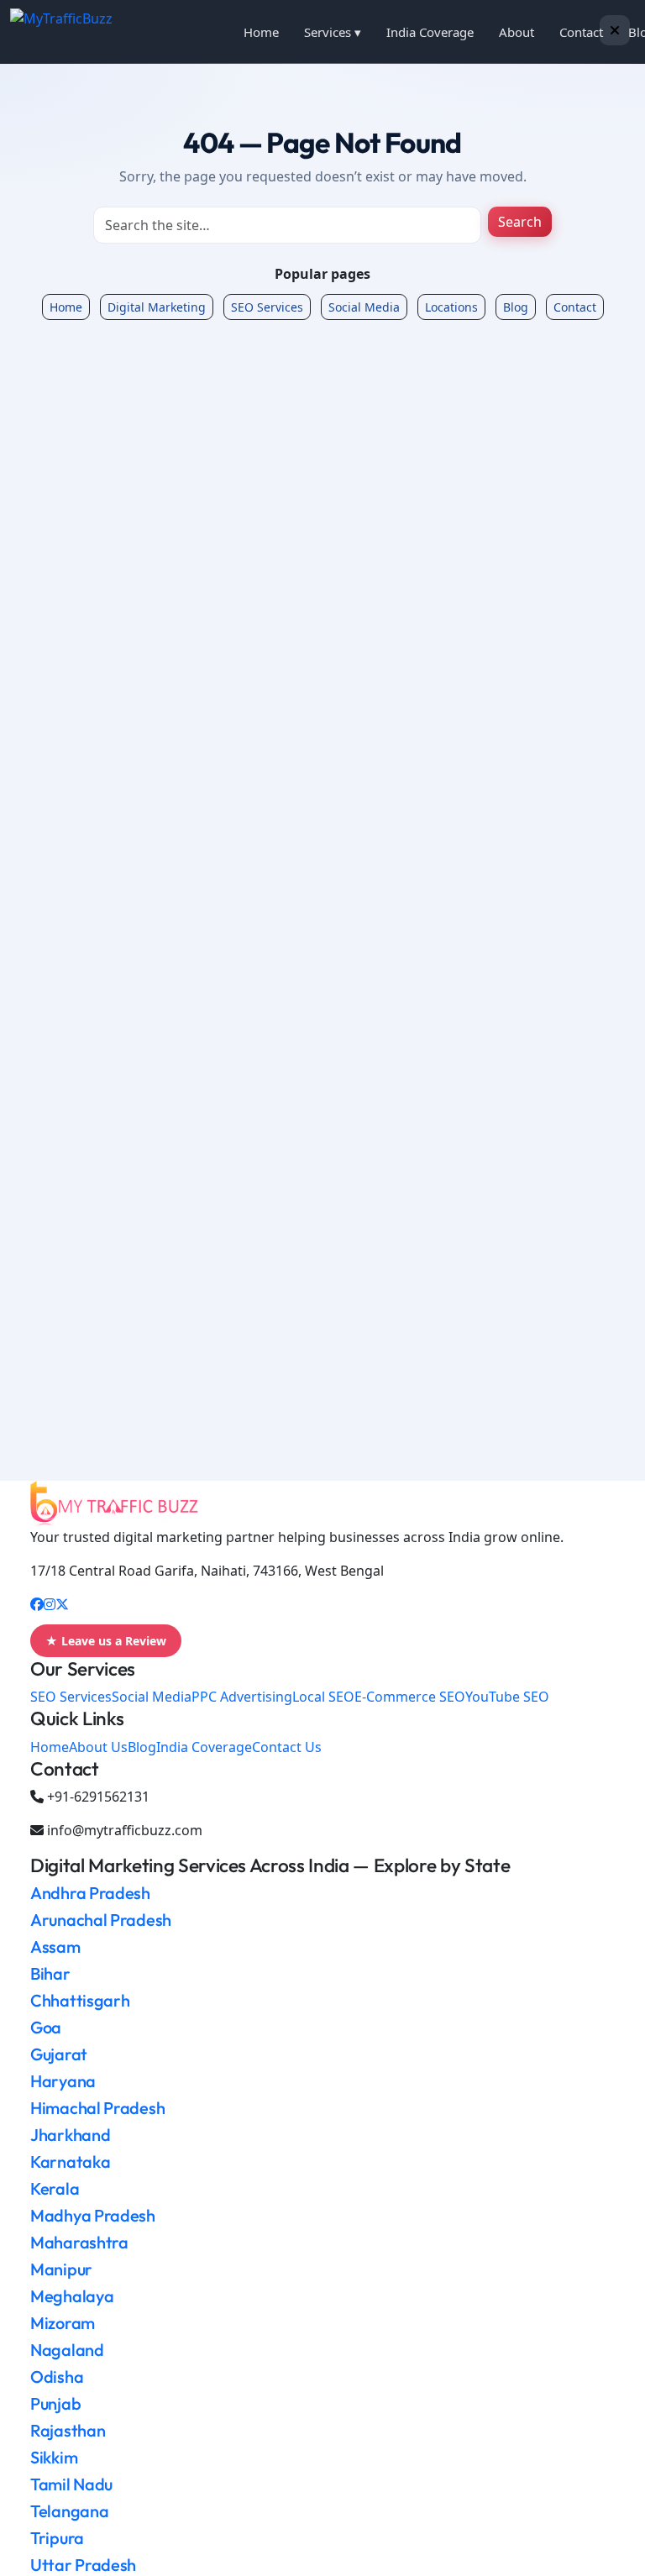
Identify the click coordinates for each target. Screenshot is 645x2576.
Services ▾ (333, 32)
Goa (46, 2027)
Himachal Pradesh (97, 2108)
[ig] (50, 1604)
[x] (62, 1604)
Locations (451, 307)
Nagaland (67, 2350)
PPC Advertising (242, 1697)
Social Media (364, 307)
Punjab (55, 2403)
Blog (516, 307)
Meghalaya (72, 2296)
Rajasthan (68, 2430)
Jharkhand (70, 2135)
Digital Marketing (157, 307)
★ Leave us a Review (106, 1641)
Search (520, 222)
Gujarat (59, 2054)
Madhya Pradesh (93, 2215)
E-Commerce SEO (410, 1697)
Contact (581, 32)
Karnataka (70, 2162)
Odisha (57, 2377)
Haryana (63, 2081)
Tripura (57, 2538)
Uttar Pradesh (83, 2565)
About (517, 32)
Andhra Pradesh (90, 1893)
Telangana (69, 2511)
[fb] (37, 1604)
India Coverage (430, 32)
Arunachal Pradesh (101, 1920)
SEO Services (267, 307)
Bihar (50, 1973)
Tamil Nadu (71, 2484)
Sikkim (54, 2457)
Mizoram (63, 2323)
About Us (98, 1747)
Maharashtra (79, 2242)
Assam (55, 1946)
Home (261, 32)
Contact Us (287, 1747)
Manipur (61, 2269)
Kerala (55, 2188)
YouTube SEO (507, 1697)
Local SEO (323, 1697)
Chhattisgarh (80, 2000)
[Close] (615, 30)
